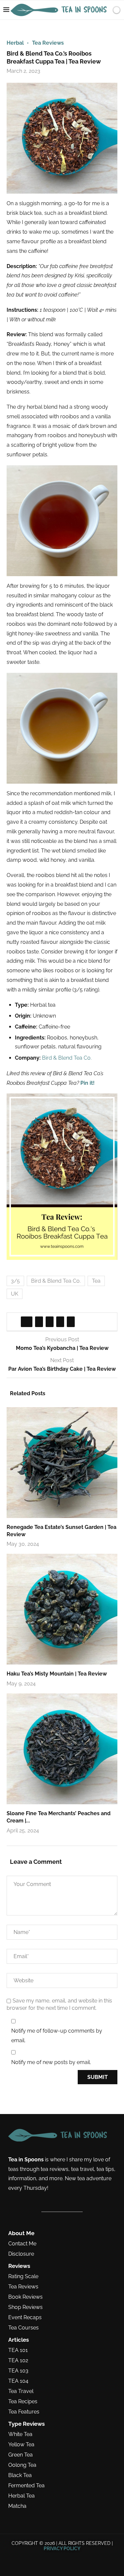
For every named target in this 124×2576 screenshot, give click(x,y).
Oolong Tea (22, 2465)
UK (15, 1294)
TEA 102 (18, 2361)
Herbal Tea (21, 2496)
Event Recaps (25, 2318)
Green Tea (21, 2455)
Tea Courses (23, 2328)
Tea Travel (21, 2391)
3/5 (15, 1281)
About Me (21, 2233)
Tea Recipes (23, 2402)
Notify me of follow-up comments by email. (57, 2036)
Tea (96, 1281)
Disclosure (21, 2254)
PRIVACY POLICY (62, 2549)
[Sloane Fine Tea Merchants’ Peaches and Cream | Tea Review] (62, 1749)
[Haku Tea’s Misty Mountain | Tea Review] (62, 1609)
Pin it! (87, 1083)
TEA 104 (18, 2381)
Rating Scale (23, 2277)
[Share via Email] (71, 1322)
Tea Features (24, 2412)
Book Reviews (25, 2297)
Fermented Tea (26, 2486)
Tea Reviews (23, 2287)
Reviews (19, 2266)
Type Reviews (26, 2424)
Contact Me (22, 2244)
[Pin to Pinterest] (50, 1322)
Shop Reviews (25, 2307)
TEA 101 (18, 2350)
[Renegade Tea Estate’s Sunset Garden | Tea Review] (62, 1463)
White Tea (20, 2434)
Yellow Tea (21, 2445)
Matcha (17, 2506)
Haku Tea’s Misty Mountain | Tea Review (57, 1674)
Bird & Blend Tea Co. (67, 1058)
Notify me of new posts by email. (51, 2062)
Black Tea (20, 2475)
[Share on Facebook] (27, 1322)
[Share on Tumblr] (60, 1322)
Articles (19, 2340)
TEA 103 (18, 2371)
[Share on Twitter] (39, 1322)
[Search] (117, 29)
